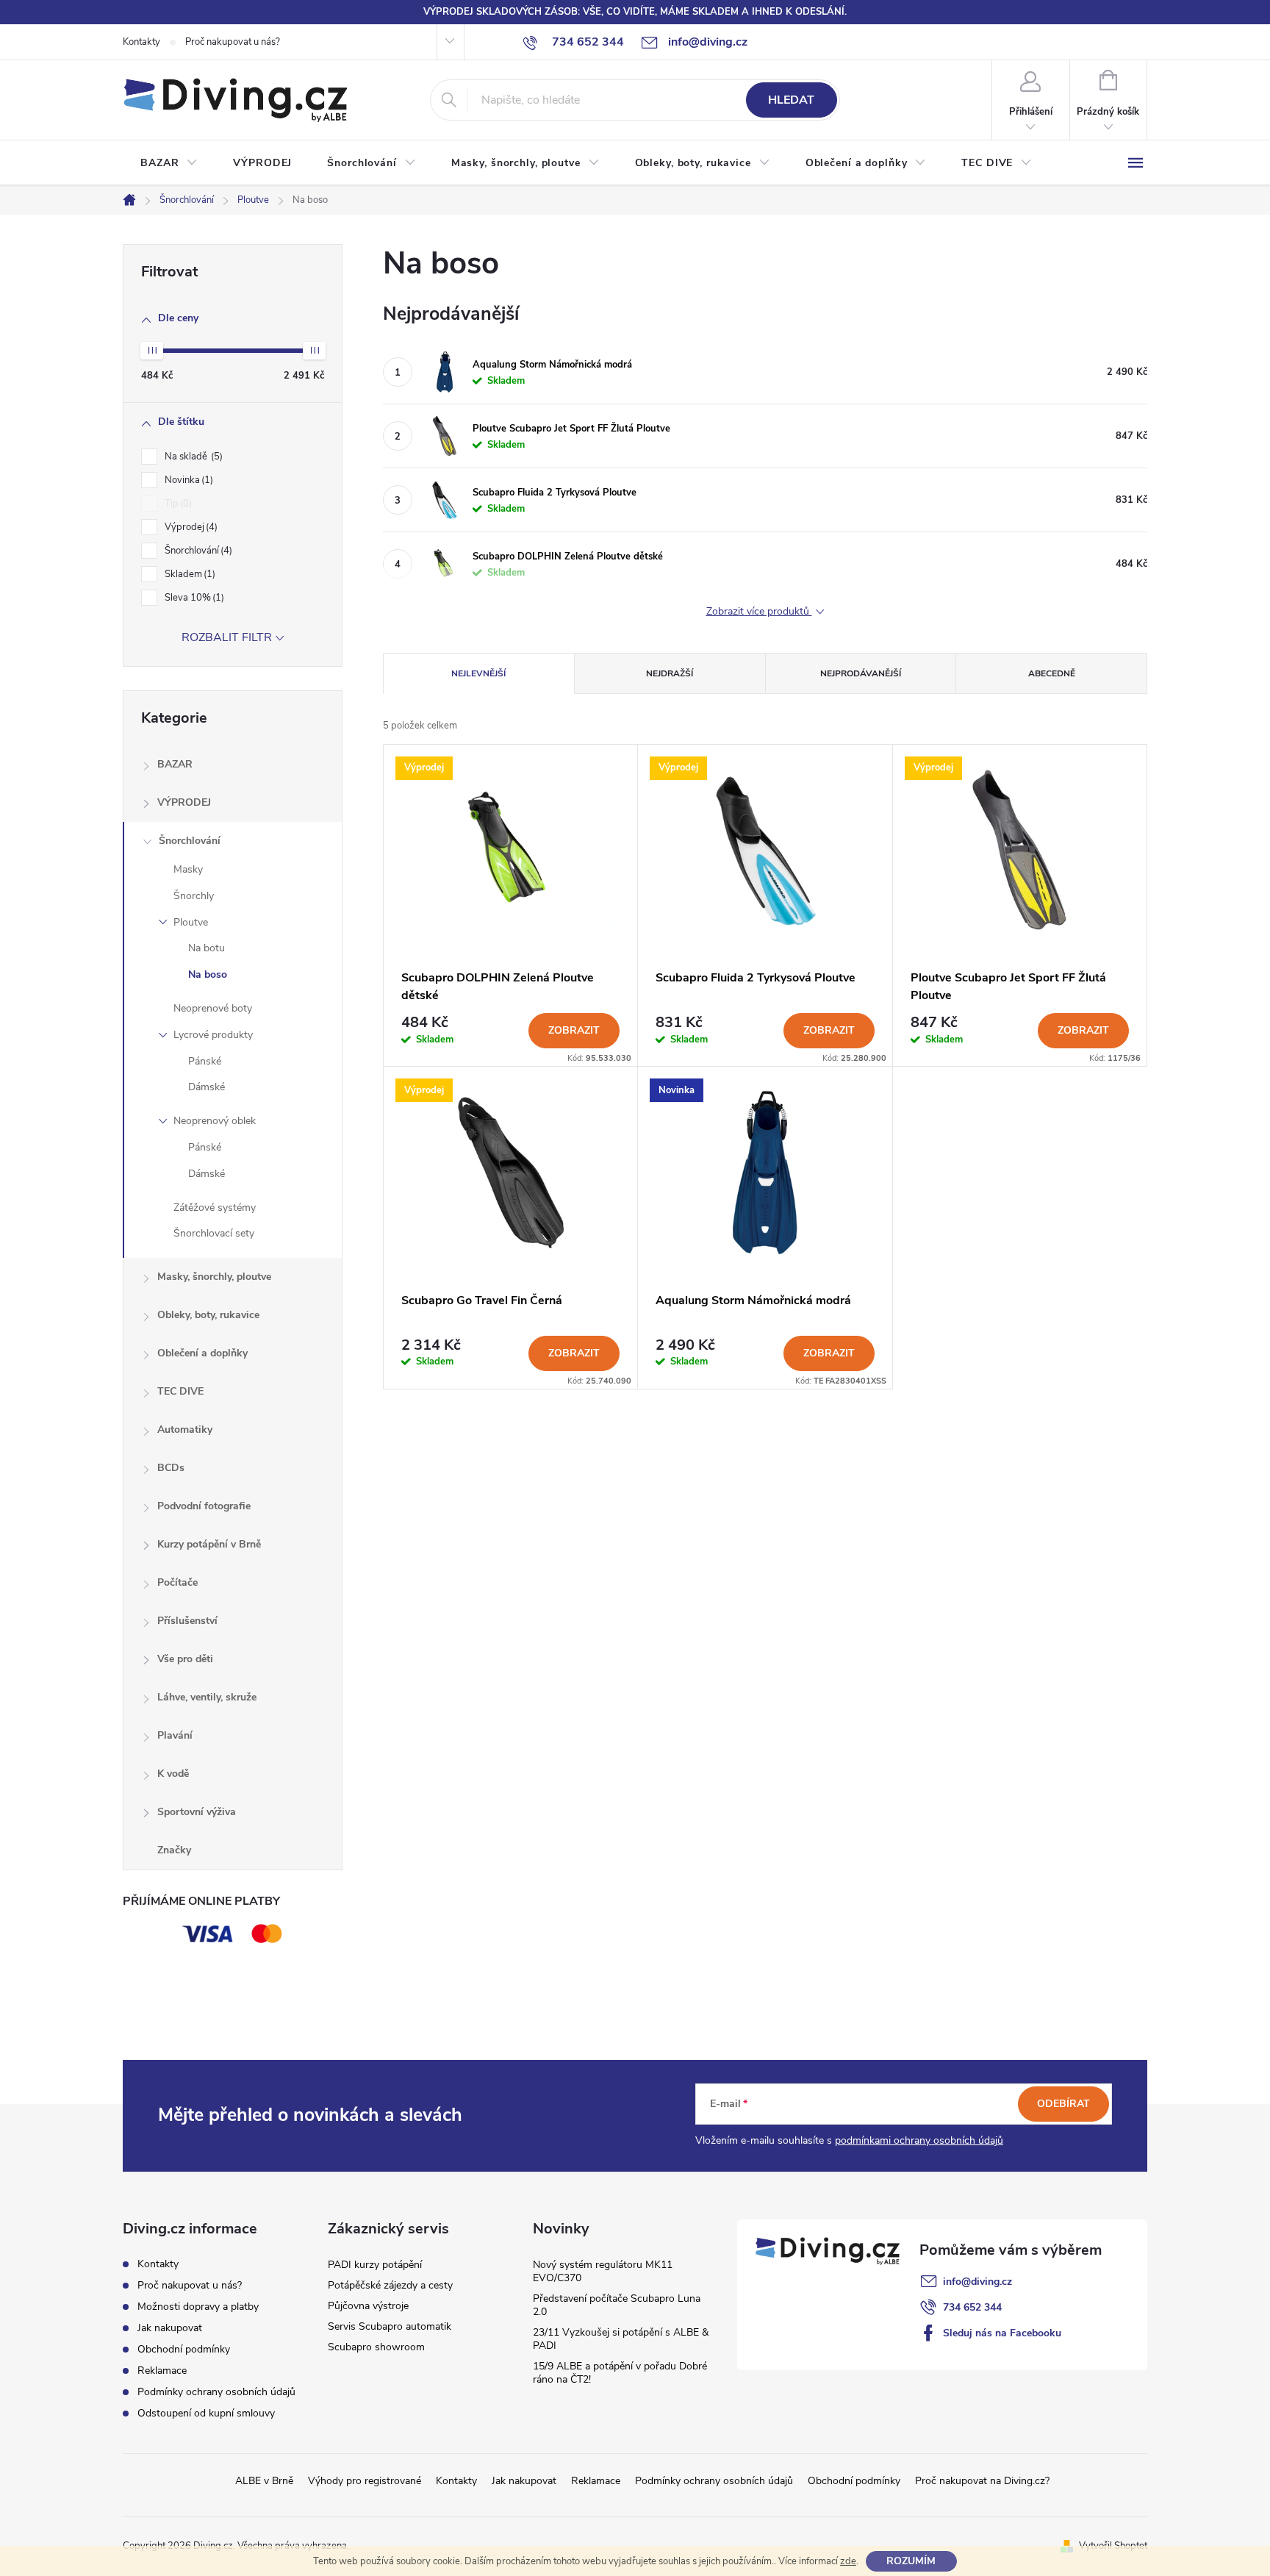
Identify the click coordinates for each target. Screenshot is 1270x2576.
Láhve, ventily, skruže (207, 1697)
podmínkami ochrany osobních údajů (919, 2140)
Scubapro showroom (376, 2347)
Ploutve (191, 922)
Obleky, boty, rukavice (208, 1315)
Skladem (189, 574)
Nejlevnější (478, 673)
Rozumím (911, 2561)
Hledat (791, 100)
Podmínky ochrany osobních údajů (216, 2392)
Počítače (177, 1582)
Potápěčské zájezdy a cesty (390, 2285)
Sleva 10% (193, 598)
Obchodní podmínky (184, 2349)
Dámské (207, 1087)
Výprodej (190, 527)
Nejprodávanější (861, 673)
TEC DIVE (180, 1391)
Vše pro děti (185, 1659)
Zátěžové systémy (215, 1207)
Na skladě (192, 457)
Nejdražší (670, 673)
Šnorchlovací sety (214, 1233)
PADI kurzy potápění (375, 2265)
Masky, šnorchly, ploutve (214, 1277)
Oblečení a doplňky (202, 1353)
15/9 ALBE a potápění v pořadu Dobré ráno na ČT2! (620, 2373)
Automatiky (185, 1430)
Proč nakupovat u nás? (233, 42)
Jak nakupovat (170, 2328)
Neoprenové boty (213, 1008)
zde (848, 2561)
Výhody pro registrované (365, 2481)
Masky (188, 869)
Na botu (207, 948)
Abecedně (1052, 673)
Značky (174, 1850)
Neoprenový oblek (215, 1121)
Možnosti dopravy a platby (198, 2307)
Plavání (175, 1735)
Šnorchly (194, 896)
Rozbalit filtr (227, 637)
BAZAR (175, 764)
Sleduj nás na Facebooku (1002, 2333)
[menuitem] (169, 163)
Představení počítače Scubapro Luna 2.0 (617, 2305)
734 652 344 (972, 2307)
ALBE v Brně (264, 2481)
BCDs (171, 1468)
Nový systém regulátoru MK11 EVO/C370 (603, 2271)
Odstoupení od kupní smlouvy (206, 2413)
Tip (177, 504)
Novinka (187, 480)
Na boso (208, 974)
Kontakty (141, 42)
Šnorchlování (197, 551)
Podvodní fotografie (204, 1506)
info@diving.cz (977, 2282)
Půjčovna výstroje (368, 2306)
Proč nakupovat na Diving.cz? (982, 2481)
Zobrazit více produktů (759, 612)
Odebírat (1063, 2104)
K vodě (173, 1774)
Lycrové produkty (213, 1035)
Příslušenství (187, 1621)
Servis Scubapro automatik (390, 2326)
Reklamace (162, 2371)
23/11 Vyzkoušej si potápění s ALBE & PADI (621, 2339)
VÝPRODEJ (184, 802)
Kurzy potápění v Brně (209, 1544)
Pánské (205, 1061)
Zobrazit (574, 1030)
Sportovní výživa (197, 1812)
